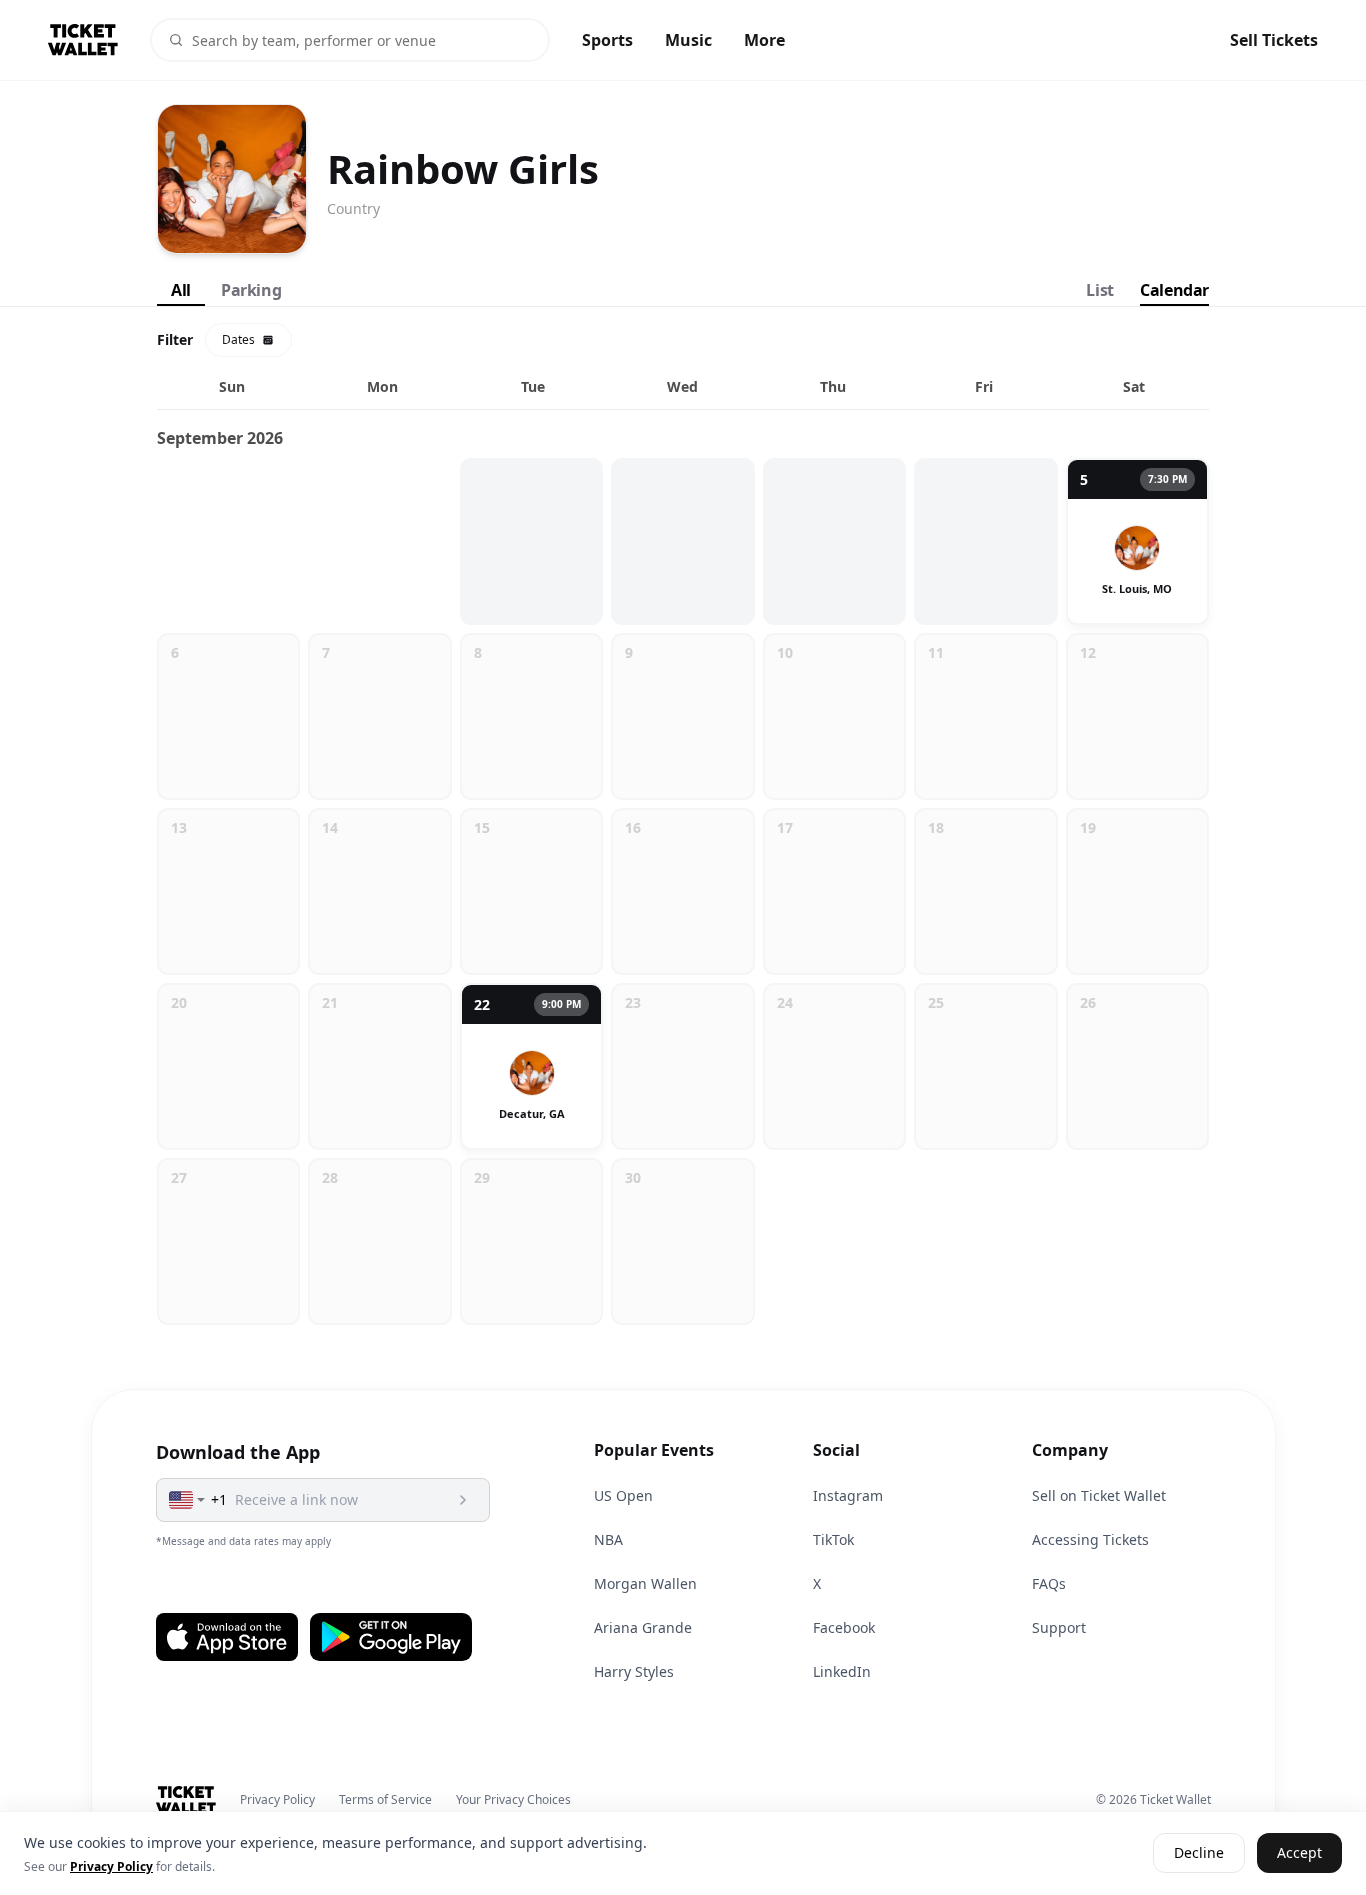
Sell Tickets (1274, 40)
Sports (607, 40)
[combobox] (188, 1500)
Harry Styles (634, 1671)
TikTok (833, 1539)
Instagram (848, 1495)
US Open (623, 1495)
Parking (251, 290)
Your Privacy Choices (513, 1800)
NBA (608, 1539)
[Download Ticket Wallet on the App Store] (227, 1637)
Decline (1199, 1853)
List (1099, 290)
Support (1059, 1627)
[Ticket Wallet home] (186, 1800)
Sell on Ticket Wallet (1099, 1495)
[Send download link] (463, 1500)
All (181, 290)
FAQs (1049, 1583)
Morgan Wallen (645, 1583)
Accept (1299, 1853)
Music (688, 40)
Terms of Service (385, 1800)
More (764, 40)
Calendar (1174, 290)
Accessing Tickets (1090, 1539)
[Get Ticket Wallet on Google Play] (391, 1637)
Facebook (844, 1627)
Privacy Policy (277, 1800)
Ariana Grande (643, 1627)
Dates (238, 339)
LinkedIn (842, 1671)
